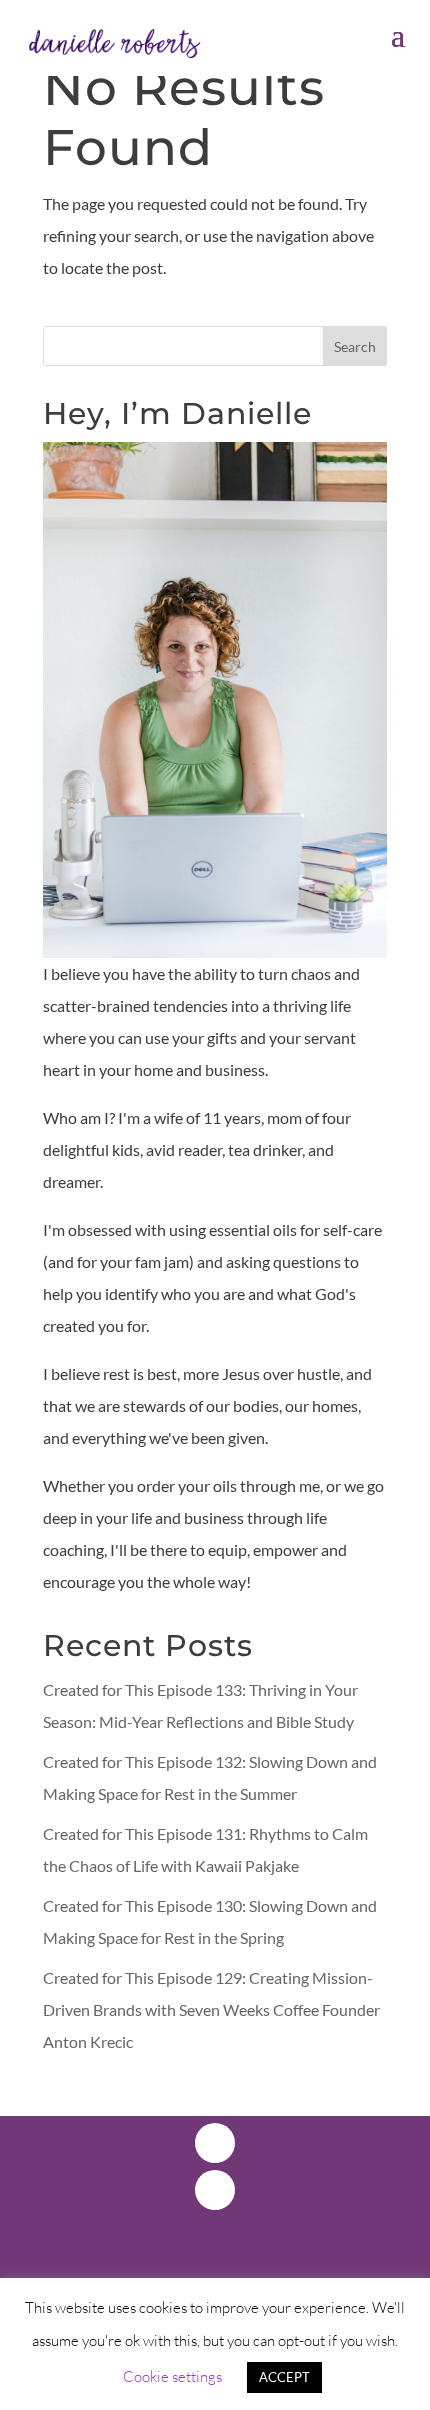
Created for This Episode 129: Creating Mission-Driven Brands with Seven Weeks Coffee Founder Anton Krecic (211, 2009)
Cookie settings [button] (172, 2376)
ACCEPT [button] (284, 2377)
